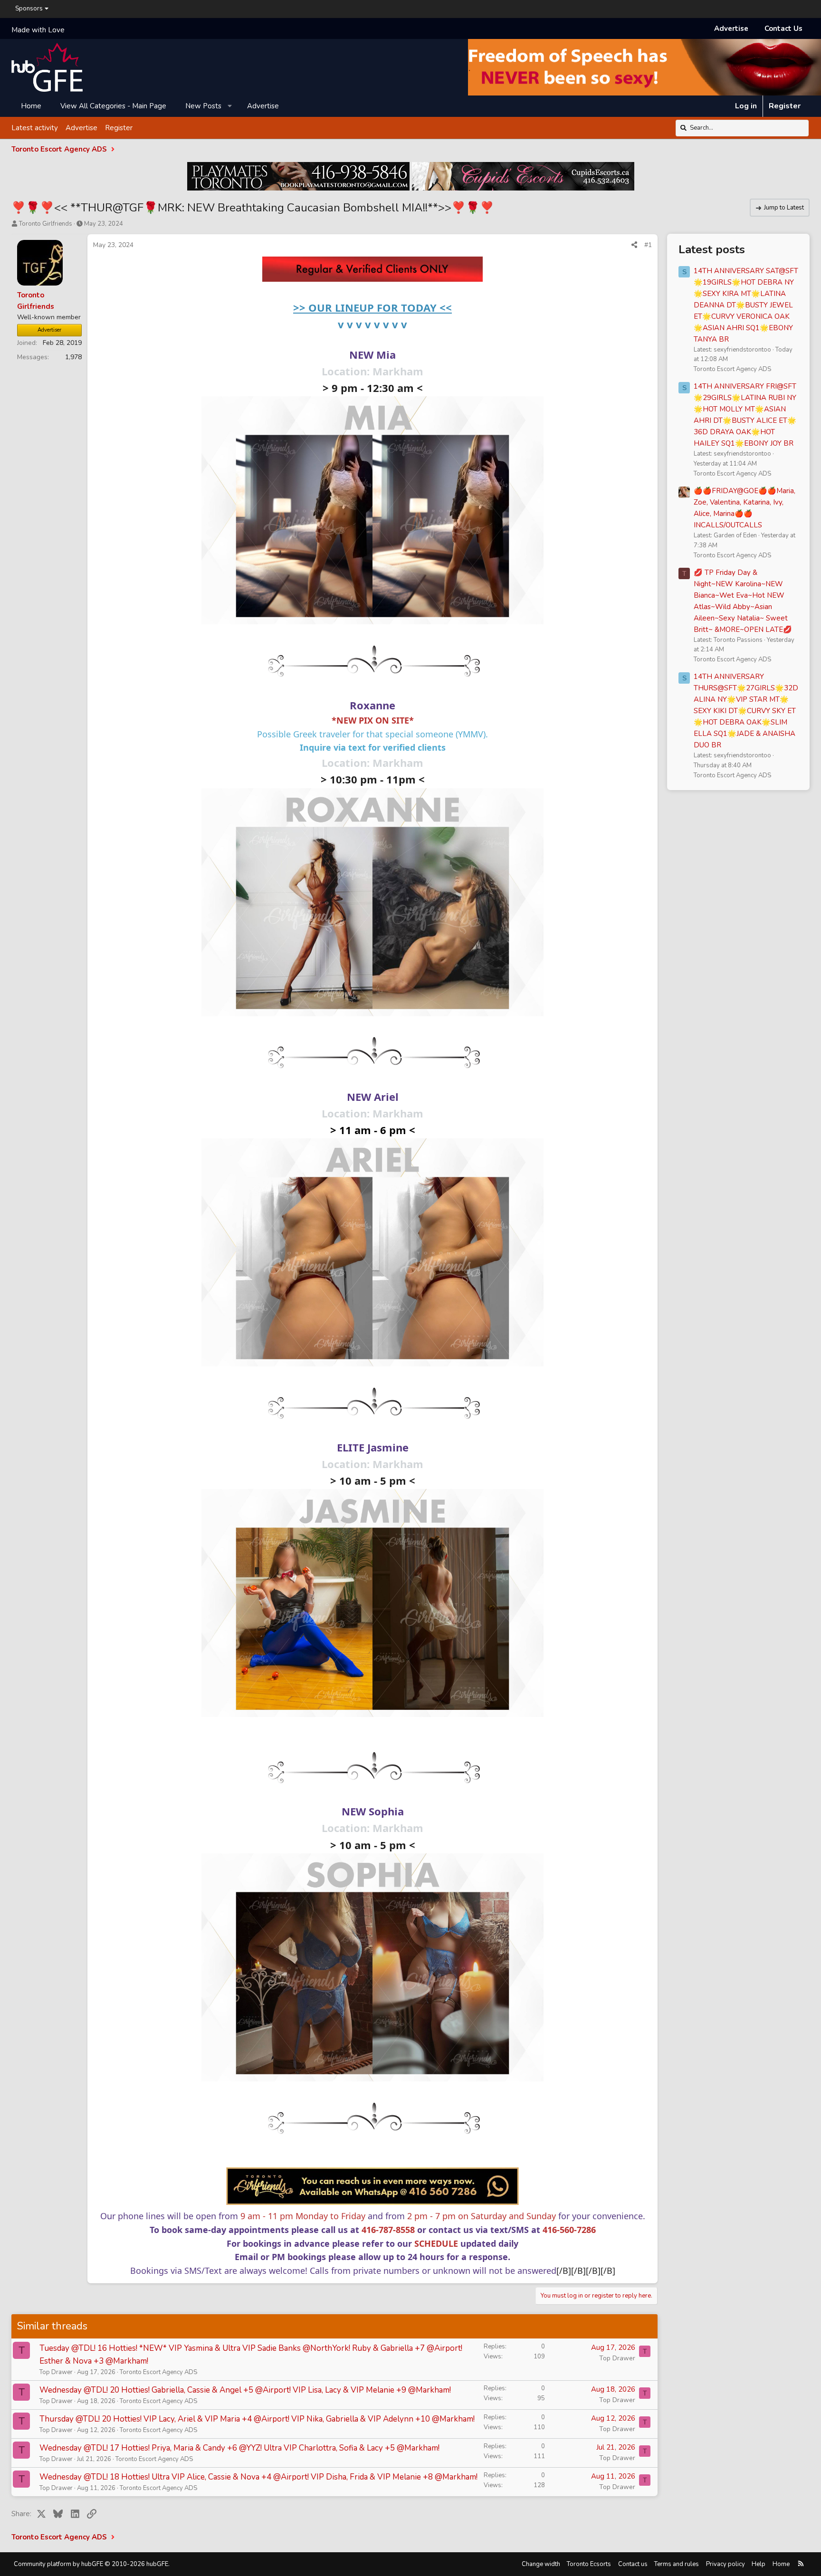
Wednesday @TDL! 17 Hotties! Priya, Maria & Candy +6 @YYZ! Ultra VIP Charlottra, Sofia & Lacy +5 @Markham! (239, 2448)
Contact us (633, 2564)
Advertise (731, 29)
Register (119, 128)
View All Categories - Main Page (113, 106)
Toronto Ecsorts (589, 2564)
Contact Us (783, 29)
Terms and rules (677, 2564)
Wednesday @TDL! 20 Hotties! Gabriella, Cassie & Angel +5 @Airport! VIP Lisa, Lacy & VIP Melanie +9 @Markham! (245, 2390)
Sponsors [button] (29, 9)
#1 (648, 245)
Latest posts (712, 249)
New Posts (203, 106)
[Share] (634, 245)
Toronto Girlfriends (46, 224)
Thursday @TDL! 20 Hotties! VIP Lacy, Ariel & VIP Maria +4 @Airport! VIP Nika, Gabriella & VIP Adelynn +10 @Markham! (257, 2419)
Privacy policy (726, 2564)
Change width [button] (541, 2564)
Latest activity (35, 128)
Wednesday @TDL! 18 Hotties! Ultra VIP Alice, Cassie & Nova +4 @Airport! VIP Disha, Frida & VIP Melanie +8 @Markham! (258, 2477)
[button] (230, 106)
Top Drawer (56, 2372)
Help (759, 2564)
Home (31, 106)
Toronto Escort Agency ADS (158, 2372)
